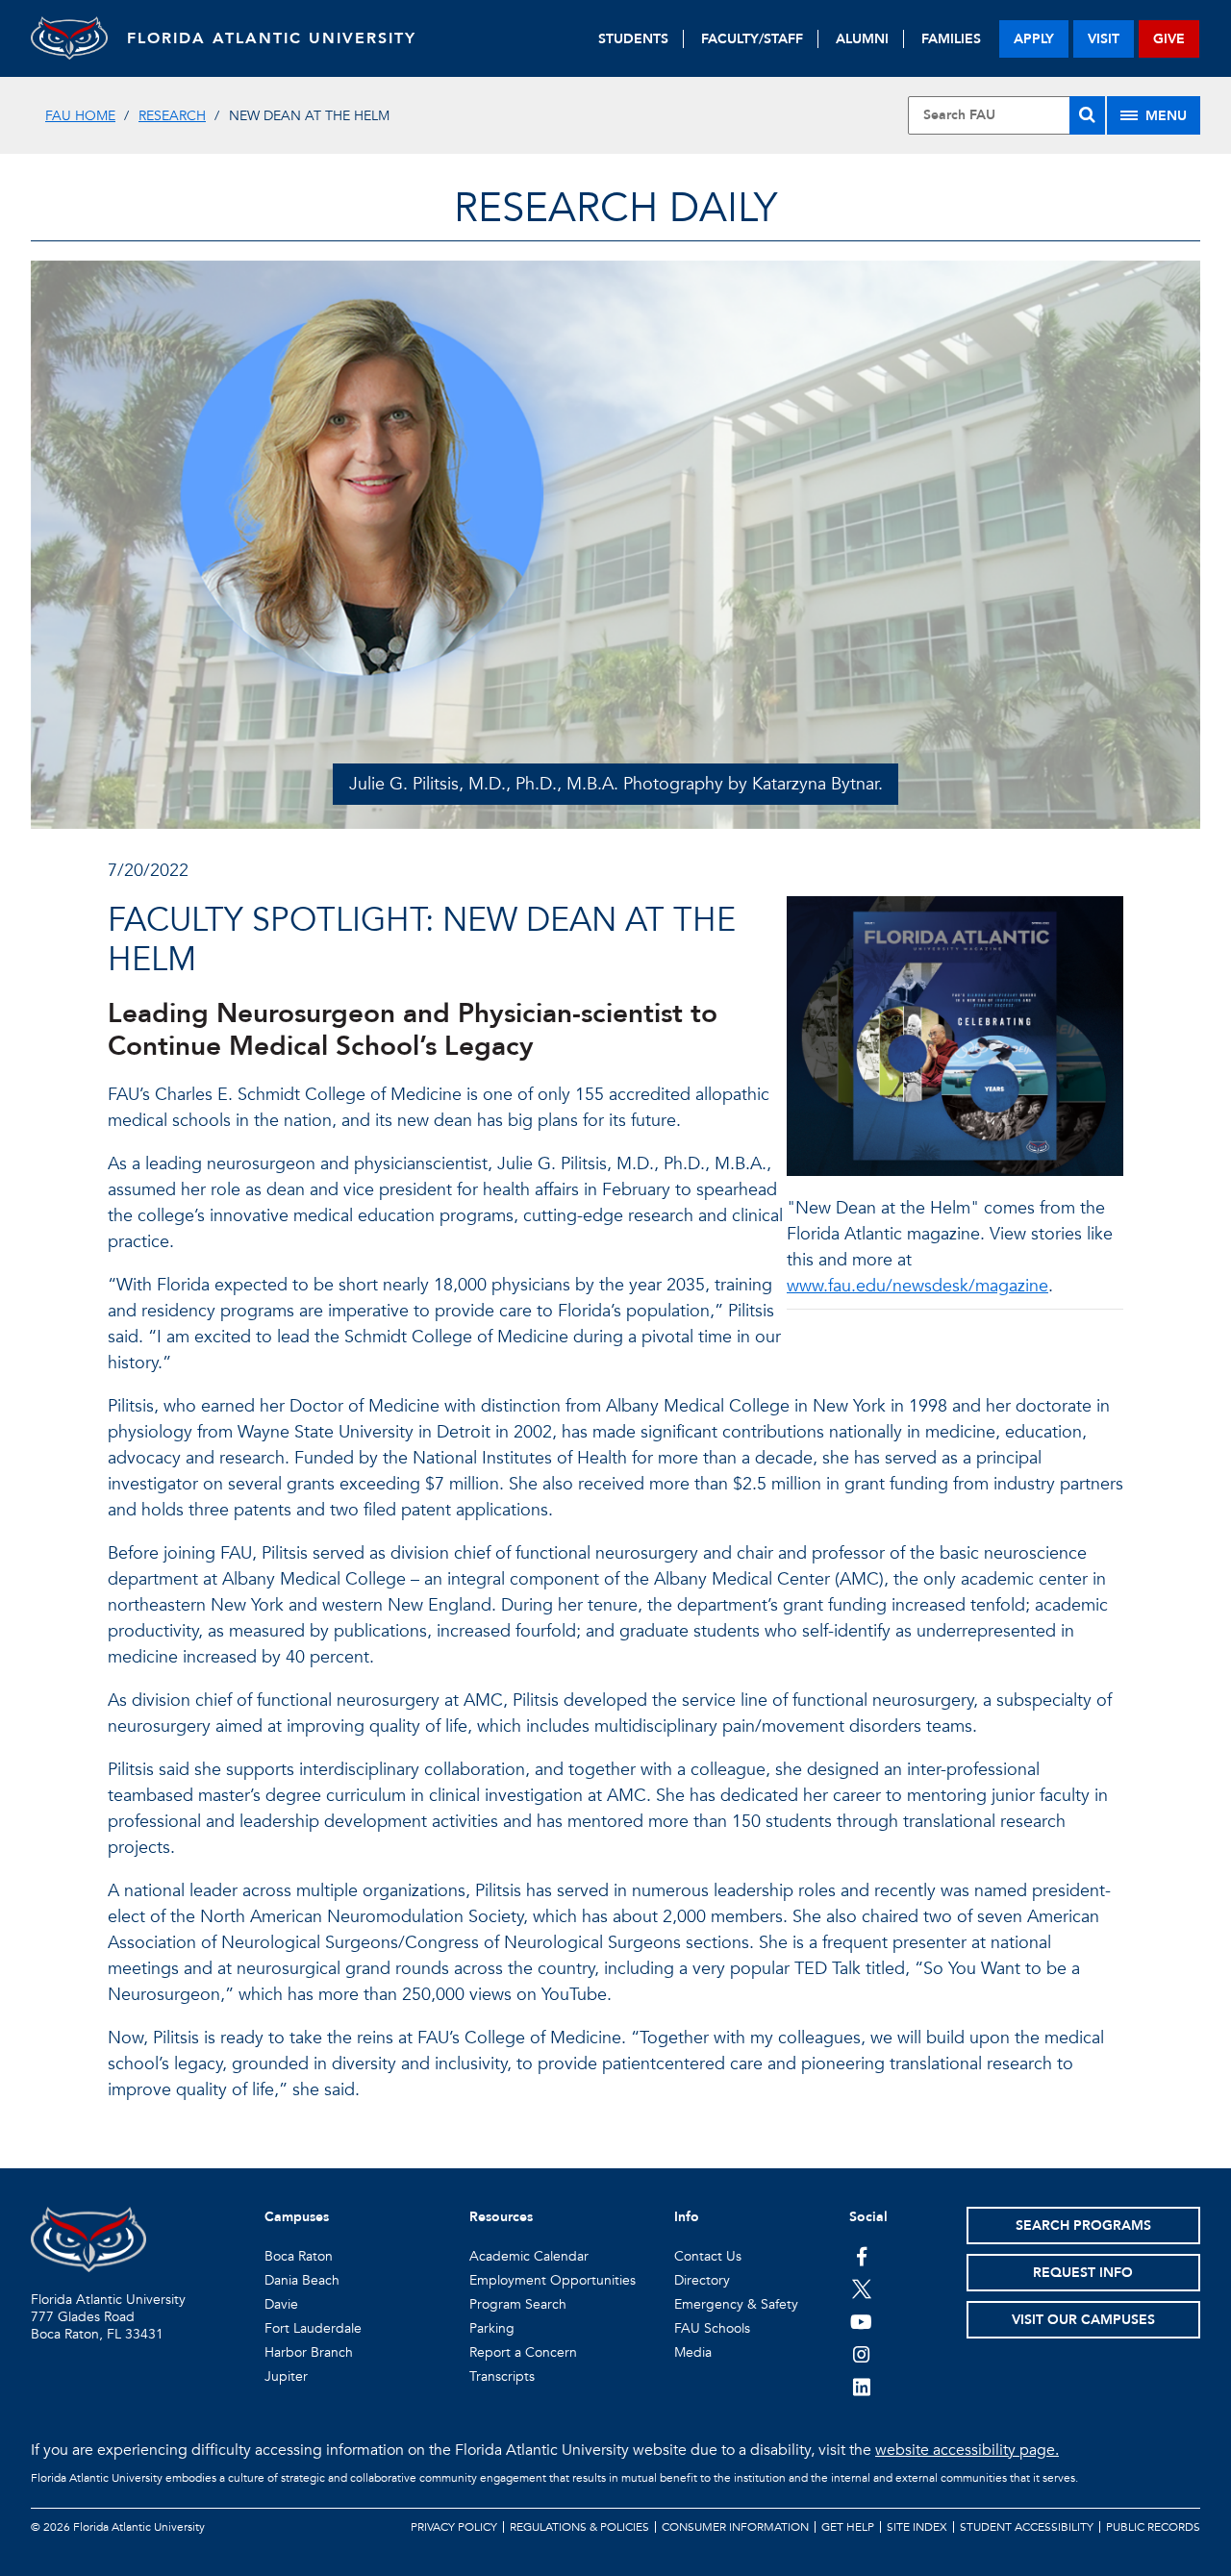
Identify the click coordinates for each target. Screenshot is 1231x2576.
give (1169, 39)
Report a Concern (523, 2352)
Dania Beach (302, 2280)
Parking (492, 2328)
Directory (702, 2280)
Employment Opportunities (553, 2280)
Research (172, 116)
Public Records (1153, 2527)
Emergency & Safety (736, 2304)
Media (693, 2352)
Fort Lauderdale (313, 2328)
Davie (281, 2304)
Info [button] (687, 2217)
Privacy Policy (454, 2527)
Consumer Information (735, 2527)
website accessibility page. (967, 2450)
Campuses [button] (297, 2217)
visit (1104, 39)
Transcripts (502, 2376)
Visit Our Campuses (1083, 2320)
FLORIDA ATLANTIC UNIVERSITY (272, 38)
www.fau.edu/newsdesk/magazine (917, 1286)
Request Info (1083, 2273)
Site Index (917, 2527)
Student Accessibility (1027, 2527)
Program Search (518, 2304)
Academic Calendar (529, 2256)
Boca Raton (299, 2256)
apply (1034, 39)
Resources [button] (501, 2217)
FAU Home (80, 116)
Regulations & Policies (579, 2527)
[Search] (1087, 115)
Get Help (848, 2527)
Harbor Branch (309, 2352)
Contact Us (708, 2256)
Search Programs (1083, 2226)
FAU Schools (712, 2328)
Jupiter (286, 2376)
